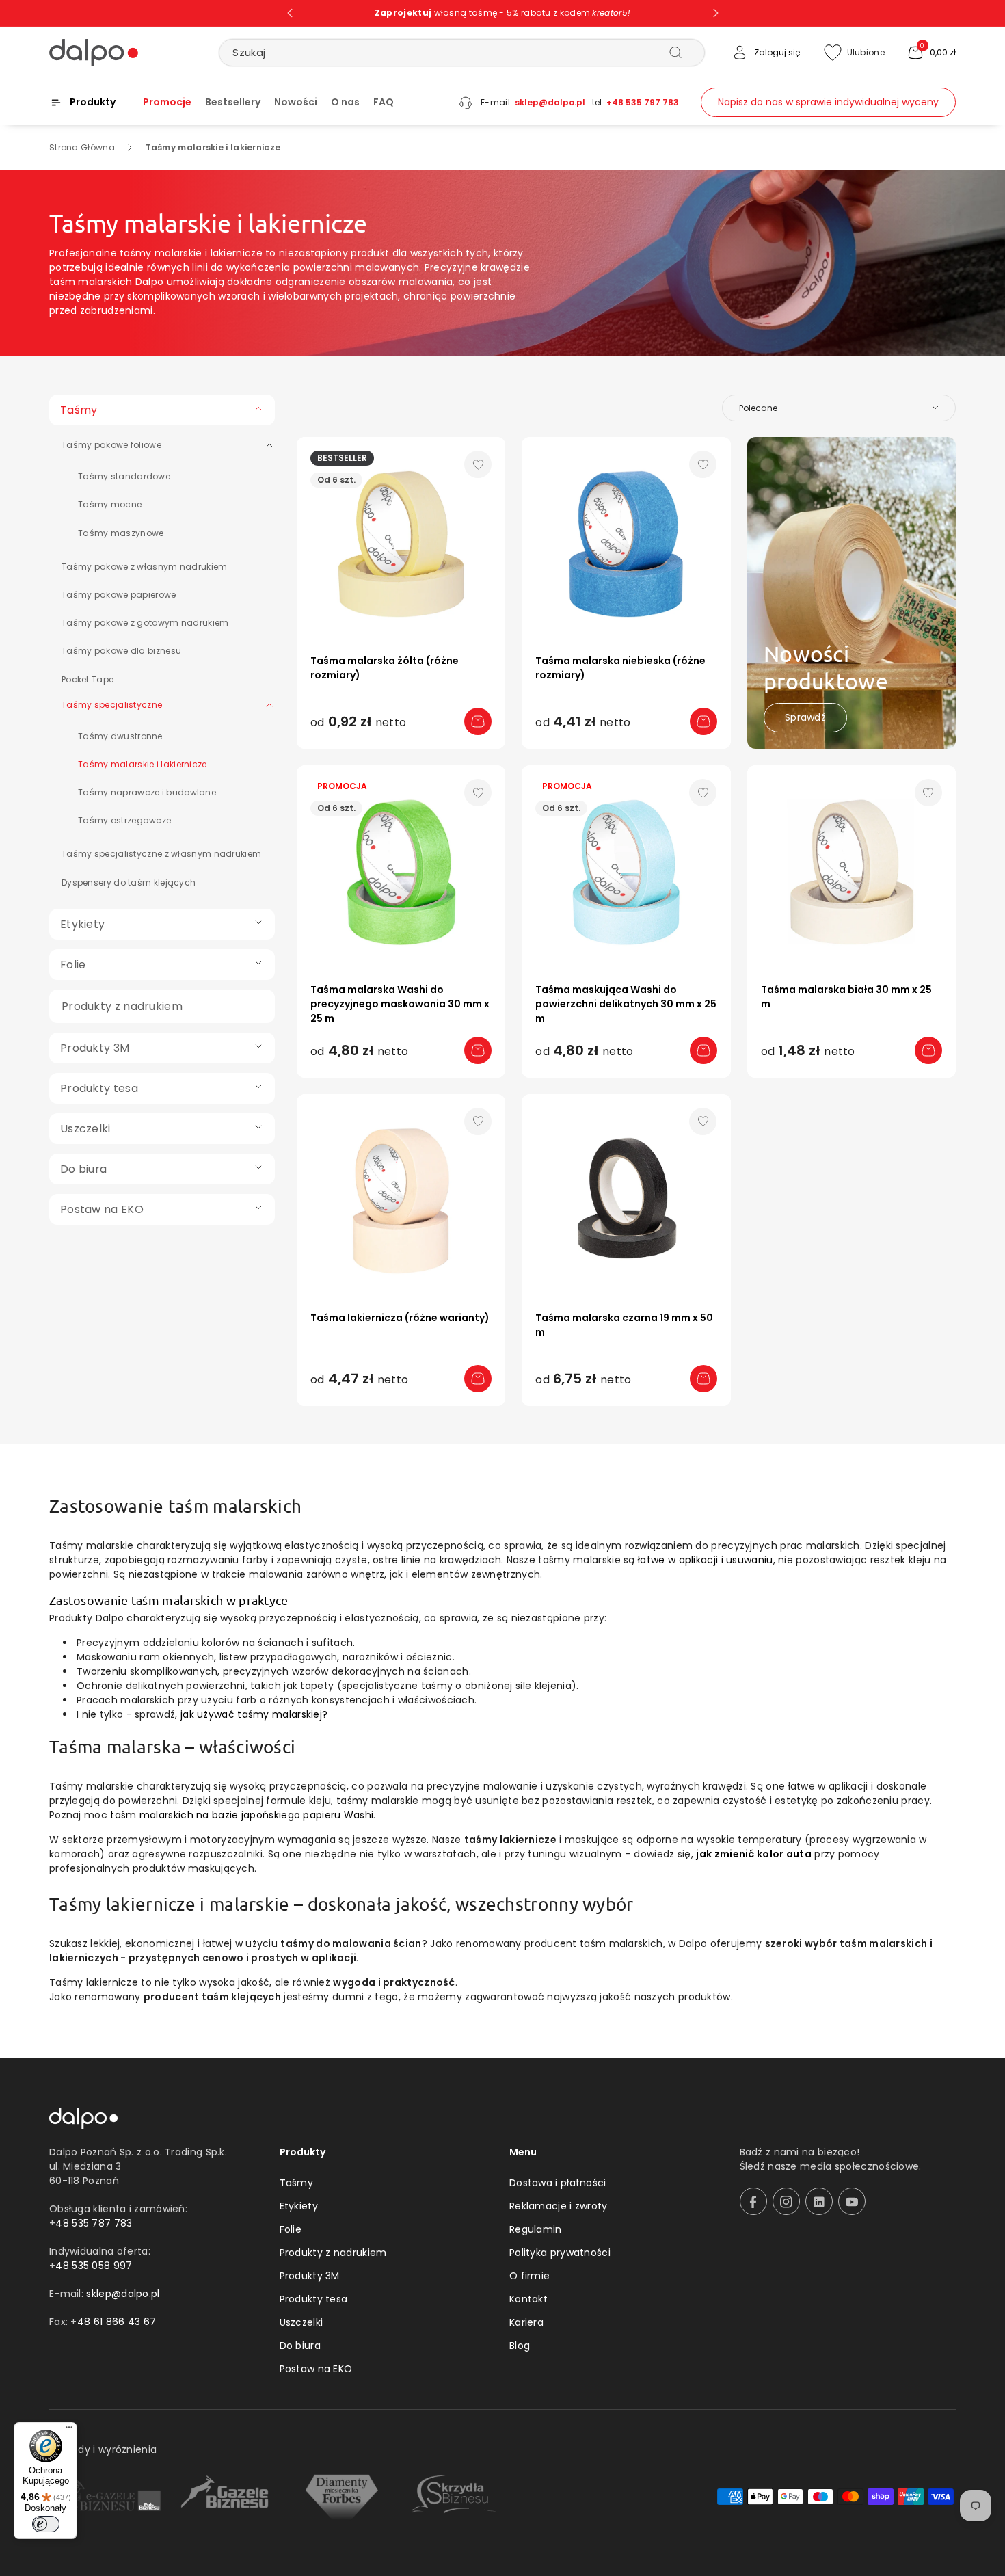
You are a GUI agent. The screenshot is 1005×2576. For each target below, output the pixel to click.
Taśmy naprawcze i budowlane (147, 792)
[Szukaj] (675, 52)
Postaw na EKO (316, 2369)
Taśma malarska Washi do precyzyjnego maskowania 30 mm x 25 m (400, 1004)
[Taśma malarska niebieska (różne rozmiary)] (626, 541)
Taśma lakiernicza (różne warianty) (400, 1318)
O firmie (530, 2276)
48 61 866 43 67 (117, 2322)
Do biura (300, 2346)
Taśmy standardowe (124, 476)
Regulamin (536, 2229)
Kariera (526, 2322)
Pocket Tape (88, 679)
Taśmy (297, 2183)
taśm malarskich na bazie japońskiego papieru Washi (242, 1815)
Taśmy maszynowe (121, 533)
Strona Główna (82, 147)
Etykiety (299, 2206)
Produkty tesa (314, 2299)
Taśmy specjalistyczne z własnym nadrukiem (161, 854)
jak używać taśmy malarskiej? (254, 1714)
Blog (520, 2346)
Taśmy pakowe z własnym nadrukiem (145, 567)
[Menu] (69, 2430)
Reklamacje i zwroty (559, 2206)
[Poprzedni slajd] (290, 13)
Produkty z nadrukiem (333, 2253)
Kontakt (528, 2299)
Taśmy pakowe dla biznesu (121, 651)
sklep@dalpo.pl (550, 102)
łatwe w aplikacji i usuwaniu (705, 1560)
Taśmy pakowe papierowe (119, 595)
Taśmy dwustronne (120, 736)
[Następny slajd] (716, 13)
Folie (291, 2229)
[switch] (46, 2524)
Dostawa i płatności (558, 2183)
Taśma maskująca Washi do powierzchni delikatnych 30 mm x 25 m (626, 1004)
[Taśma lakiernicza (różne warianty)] (401, 1198)
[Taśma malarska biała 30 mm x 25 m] (852, 869)
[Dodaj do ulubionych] (478, 464)
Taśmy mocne (110, 504)
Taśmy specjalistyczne (112, 705)
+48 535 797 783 (643, 102)
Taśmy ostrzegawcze (124, 820)
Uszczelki (301, 2322)
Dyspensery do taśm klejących (129, 882)
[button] (931, 53)
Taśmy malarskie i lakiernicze (143, 764)
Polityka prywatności (560, 2253)
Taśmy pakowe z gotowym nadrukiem (145, 623)
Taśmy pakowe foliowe (111, 445)
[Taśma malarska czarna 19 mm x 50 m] (626, 1198)
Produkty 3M (310, 2276)
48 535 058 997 (94, 2266)
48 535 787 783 (94, 2223)
